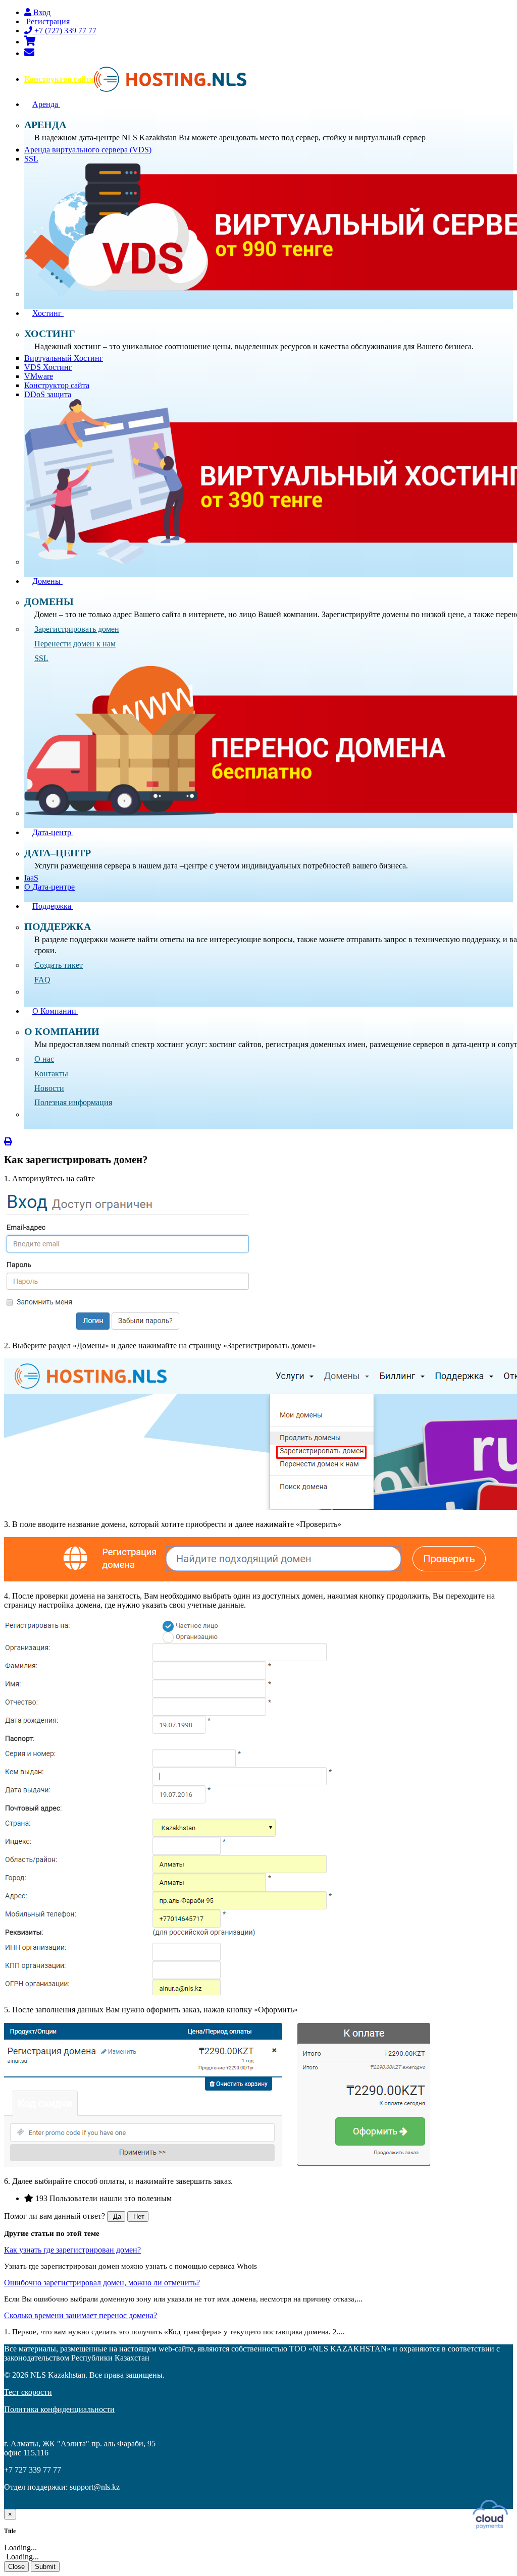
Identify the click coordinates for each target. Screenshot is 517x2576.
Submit (45, 2567)
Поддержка (53, 906)
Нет (138, 2216)
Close (16, 2567)
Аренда (46, 104)
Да (116, 2216)
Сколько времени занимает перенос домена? (81, 2315)
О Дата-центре (49, 887)
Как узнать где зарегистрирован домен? (72, 2250)
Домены (47, 581)
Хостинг (48, 313)
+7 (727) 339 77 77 (64, 31)
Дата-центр (53, 832)
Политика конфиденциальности (59, 2409)
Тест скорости (28, 2392)
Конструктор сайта (59, 79)
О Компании (55, 1011)
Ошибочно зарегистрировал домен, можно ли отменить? (102, 2283)
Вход (41, 12)
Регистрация (47, 21)
